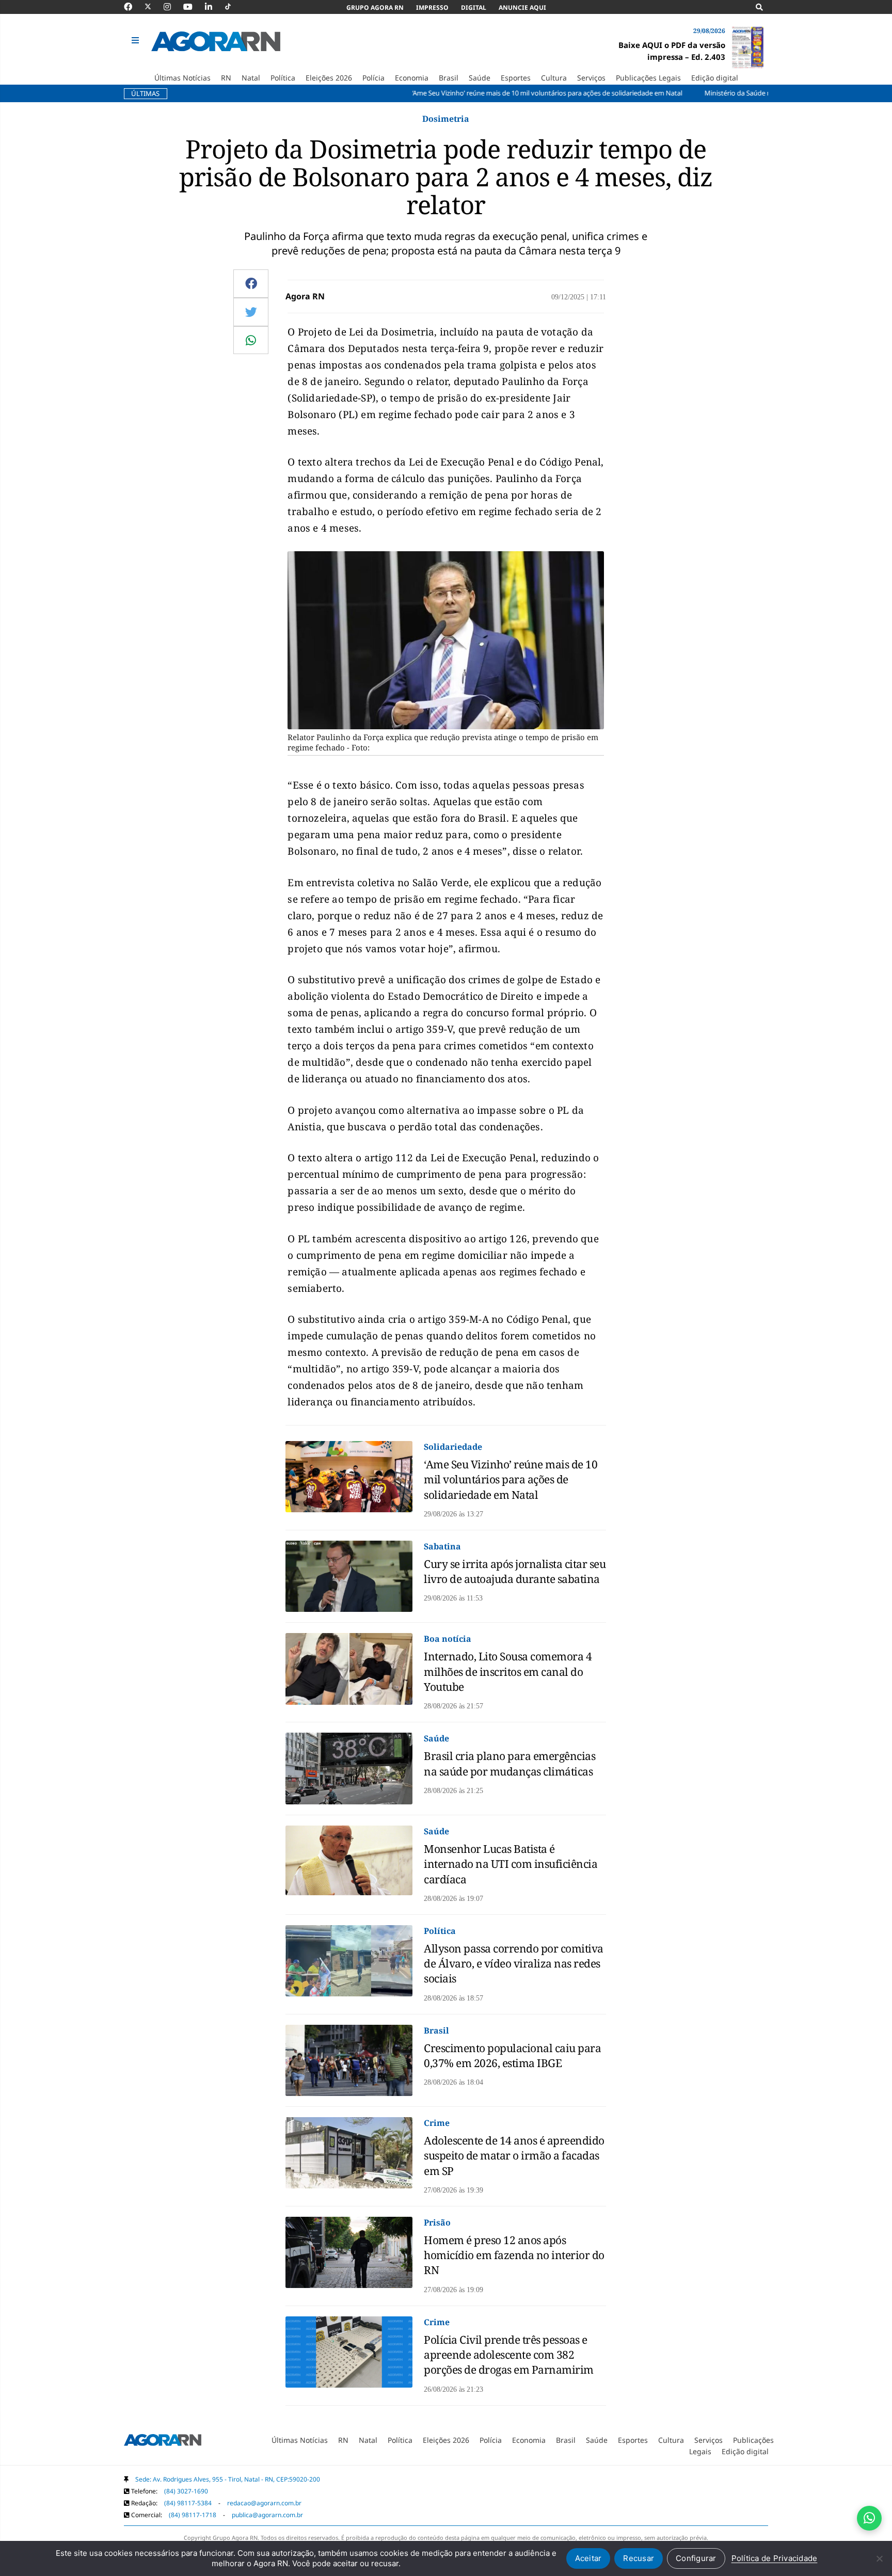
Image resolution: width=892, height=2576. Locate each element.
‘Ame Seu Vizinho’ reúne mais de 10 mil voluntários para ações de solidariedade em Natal (511, 1479)
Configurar (696, 2558)
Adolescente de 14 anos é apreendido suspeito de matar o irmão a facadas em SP (514, 2156)
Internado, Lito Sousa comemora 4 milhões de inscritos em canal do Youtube (508, 1671)
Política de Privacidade (775, 2558)
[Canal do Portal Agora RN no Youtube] (193, 7)
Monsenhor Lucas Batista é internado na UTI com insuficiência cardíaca (511, 1864)
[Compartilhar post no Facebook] (251, 283)
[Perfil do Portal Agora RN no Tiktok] (233, 7)
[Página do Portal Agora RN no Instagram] (172, 7)
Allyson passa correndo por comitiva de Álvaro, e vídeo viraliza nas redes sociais (514, 1964)
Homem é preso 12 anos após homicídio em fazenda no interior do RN (514, 2255)
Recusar (639, 2558)
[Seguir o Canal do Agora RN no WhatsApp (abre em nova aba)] (869, 2518)
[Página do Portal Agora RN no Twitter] (154, 7)
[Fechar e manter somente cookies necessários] (879, 2558)
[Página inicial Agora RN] (163, 2442)
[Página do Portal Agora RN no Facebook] (133, 7)
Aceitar (588, 2558)
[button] (137, 41)
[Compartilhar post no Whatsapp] (251, 340)
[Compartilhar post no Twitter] (251, 312)
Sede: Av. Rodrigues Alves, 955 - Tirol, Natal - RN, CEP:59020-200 (228, 2479)
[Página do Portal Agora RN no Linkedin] (214, 7)
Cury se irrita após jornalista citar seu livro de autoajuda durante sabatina (515, 1571)
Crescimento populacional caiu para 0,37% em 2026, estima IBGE (512, 2055)
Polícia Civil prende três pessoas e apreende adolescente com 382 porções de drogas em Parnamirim (509, 2355)
